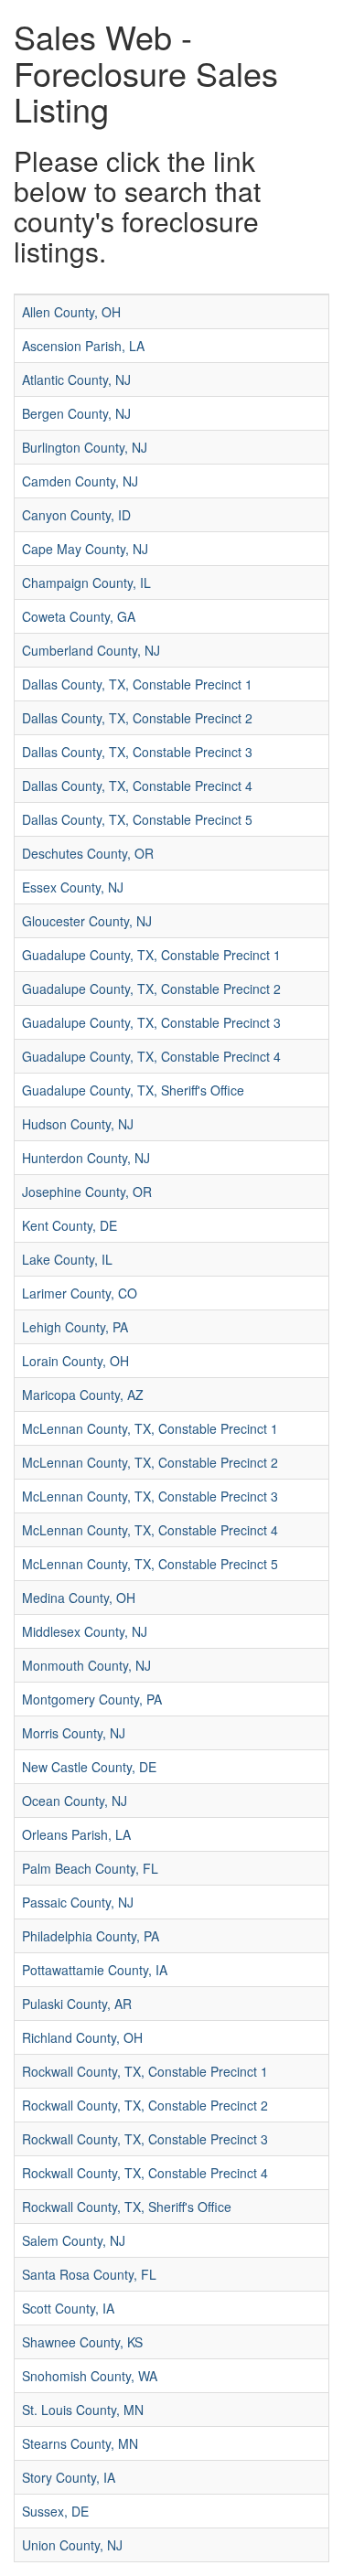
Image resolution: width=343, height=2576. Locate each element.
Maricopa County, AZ (83, 1395)
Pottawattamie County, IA (95, 1970)
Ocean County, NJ (75, 1801)
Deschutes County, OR (88, 853)
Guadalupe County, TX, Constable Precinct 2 (151, 989)
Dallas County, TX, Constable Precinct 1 (137, 684)
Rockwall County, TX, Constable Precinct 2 (145, 2105)
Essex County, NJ (73, 887)
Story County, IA (69, 2477)
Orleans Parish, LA (76, 1834)
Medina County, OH (79, 1598)
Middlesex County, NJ (85, 1631)
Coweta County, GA (79, 616)
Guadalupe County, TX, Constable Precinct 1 (151, 955)
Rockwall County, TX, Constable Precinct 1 (145, 2071)
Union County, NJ (72, 2545)
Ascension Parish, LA (83, 346)
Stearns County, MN (80, 2443)
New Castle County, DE (89, 1767)
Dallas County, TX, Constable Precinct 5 (137, 819)
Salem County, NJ (74, 2240)
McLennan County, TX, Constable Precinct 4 (150, 1530)
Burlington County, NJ (85, 447)
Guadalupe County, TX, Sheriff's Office (133, 1090)
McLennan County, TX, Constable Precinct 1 (150, 1428)
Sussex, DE (55, 2511)
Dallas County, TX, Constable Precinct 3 (137, 752)
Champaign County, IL (86, 583)
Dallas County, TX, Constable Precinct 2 (137, 718)
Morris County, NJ (74, 1733)
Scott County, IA (68, 2308)
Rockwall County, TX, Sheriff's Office (127, 2207)
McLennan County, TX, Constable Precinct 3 (150, 1496)
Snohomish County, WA (90, 2376)
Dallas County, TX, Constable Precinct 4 (137, 786)
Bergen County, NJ (76, 413)
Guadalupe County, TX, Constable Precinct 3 (151, 1022)
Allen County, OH (71, 312)
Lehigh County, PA (75, 1327)
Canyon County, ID (76, 515)
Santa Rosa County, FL (89, 2274)
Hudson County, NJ (78, 1124)
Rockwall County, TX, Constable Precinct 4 (145, 2173)
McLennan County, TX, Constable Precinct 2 (150, 1462)
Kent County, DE (70, 1225)
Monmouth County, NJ (86, 1665)
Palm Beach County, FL (90, 1868)
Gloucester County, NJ (87, 921)
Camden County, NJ (80, 481)
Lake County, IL (67, 1259)
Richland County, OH (82, 2037)
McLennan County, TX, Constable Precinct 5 (150, 1564)
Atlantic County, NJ (76, 379)
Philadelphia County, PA (91, 1936)
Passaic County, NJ (78, 1902)
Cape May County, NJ (85, 549)
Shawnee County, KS (82, 2342)
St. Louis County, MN (83, 2410)
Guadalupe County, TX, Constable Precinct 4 (151, 1056)
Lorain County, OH (75, 1361)
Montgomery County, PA (92, 1699)
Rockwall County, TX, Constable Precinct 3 (145, 2139)
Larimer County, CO (80, 1293)
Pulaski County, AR (77, 2004)
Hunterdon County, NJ (86, 1158)
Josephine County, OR (87, 1192)
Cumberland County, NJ (91, 650)
